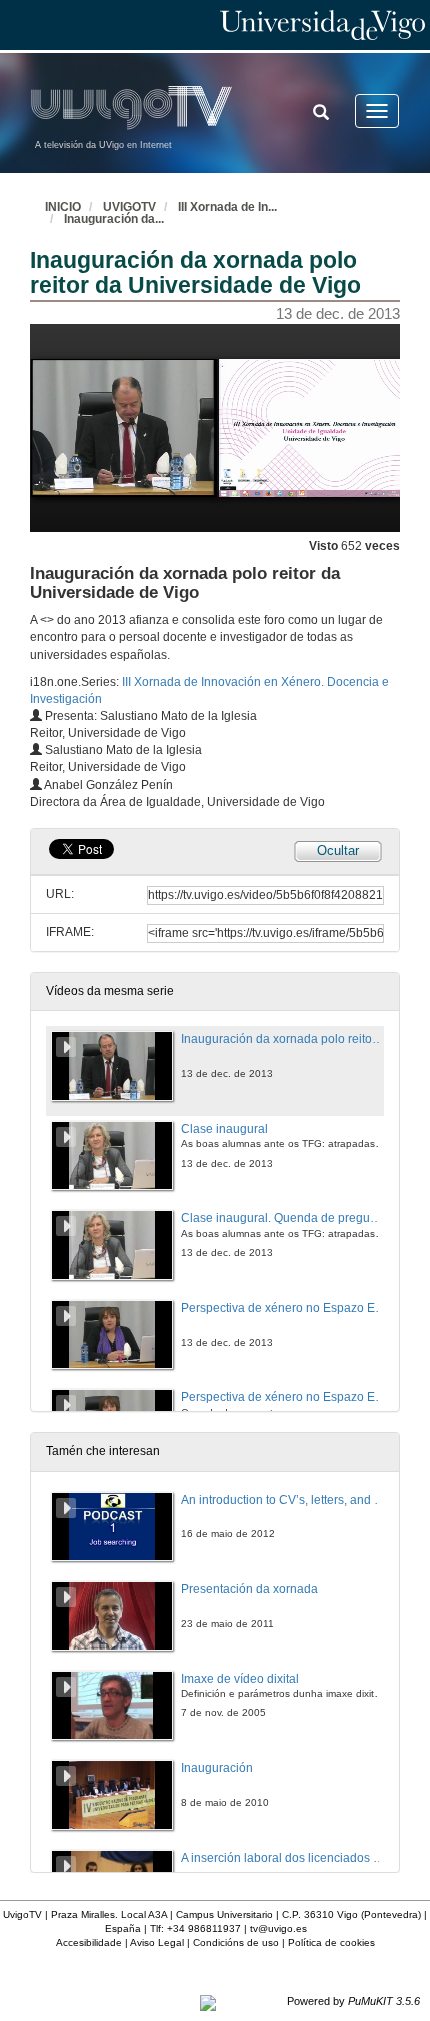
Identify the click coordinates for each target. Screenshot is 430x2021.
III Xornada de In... (227, 207)
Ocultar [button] (338, 850)
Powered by (353, 2001)
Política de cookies (331, 1942)
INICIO (63, 207)
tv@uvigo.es (278, 1928)
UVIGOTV (129, 207)
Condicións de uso (236, 1942)
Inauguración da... (114, 219)
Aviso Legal (157, 1942)
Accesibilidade (89, 1942)
